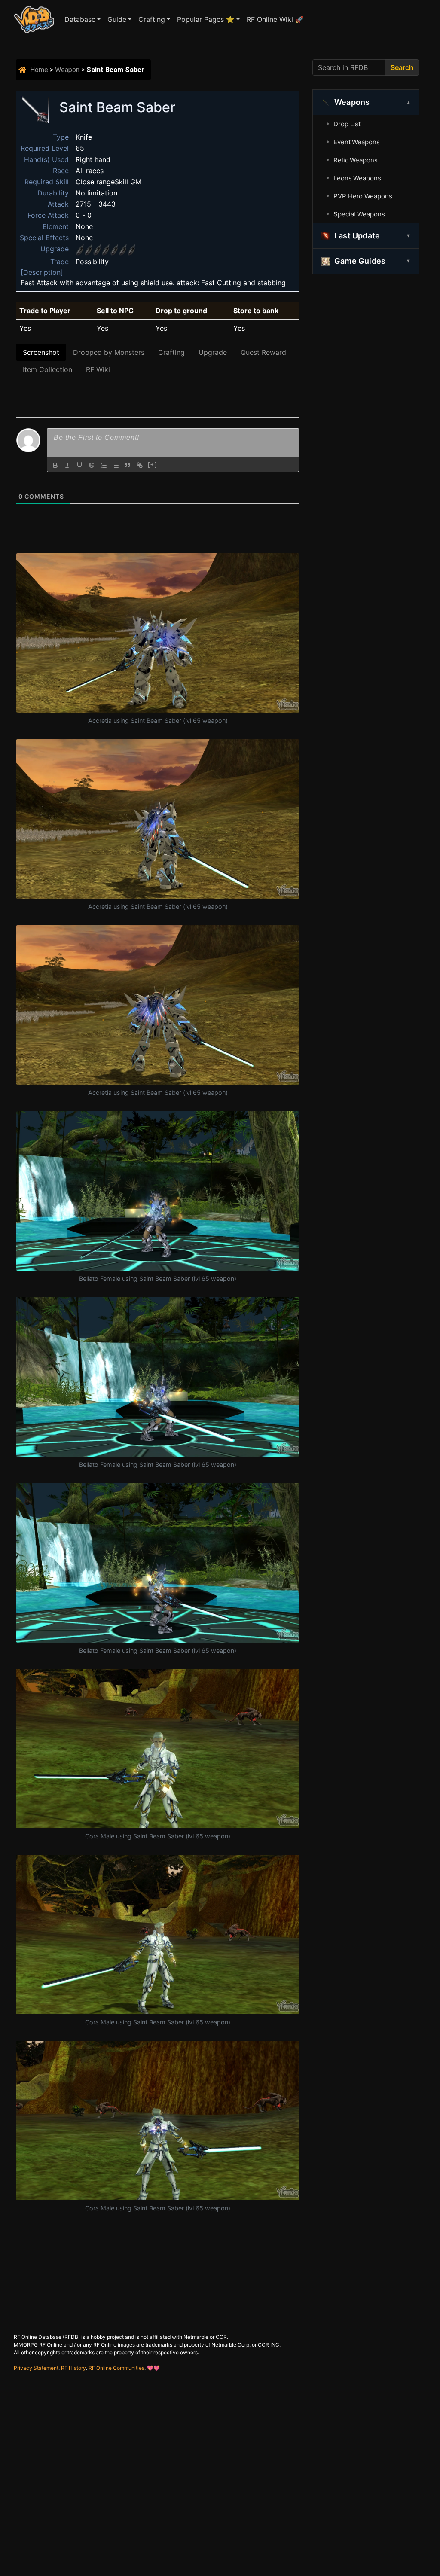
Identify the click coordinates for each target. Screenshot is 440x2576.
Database (80, 19)
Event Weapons (357, 142)
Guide (117, 19)
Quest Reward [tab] (263, 352)
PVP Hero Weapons (363, 196)
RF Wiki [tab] (98, 369)
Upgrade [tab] (213, 352)
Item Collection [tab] (47, 369)
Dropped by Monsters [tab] (109, 352)
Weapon (67, 70)
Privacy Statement (36, 2368)
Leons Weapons (357, 178)
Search (402, 67)
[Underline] (79, 465)
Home (39, 70)
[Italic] (67, 465)
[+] (153, 465)
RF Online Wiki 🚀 (275, 19)
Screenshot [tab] (41, 352)
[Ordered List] (104, 465)
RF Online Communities (116, 2368)
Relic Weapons (356, 160)
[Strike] (92, 465)
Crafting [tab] (171, 352)
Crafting (152, 19)
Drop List (347, 124)
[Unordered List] (116, 465)
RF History (73, 2368)
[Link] (140, 465)
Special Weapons (359, 214)
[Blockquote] (128, 465)
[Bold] (55, 465)
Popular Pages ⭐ (206, 19)
